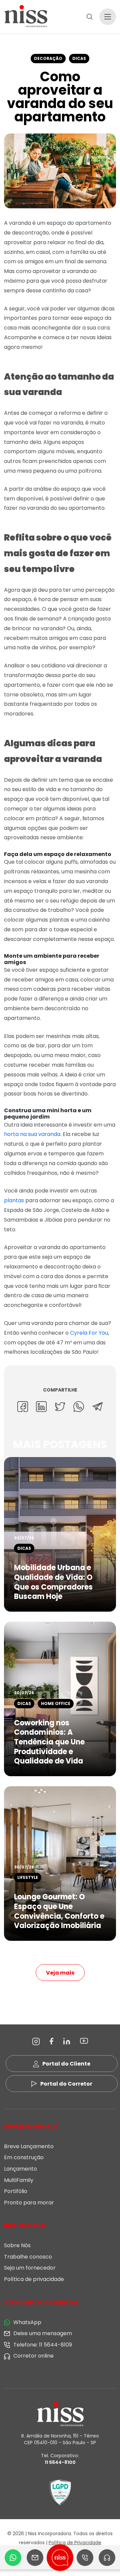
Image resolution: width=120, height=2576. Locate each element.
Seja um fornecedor (30, 2268)
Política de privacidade (34, 2279)
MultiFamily (19, 2180)
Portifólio (16, 2191)
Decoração (48, 58)
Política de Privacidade (75, 2543)
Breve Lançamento (29, 2146)
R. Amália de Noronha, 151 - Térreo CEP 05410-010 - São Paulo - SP (60, 2439)
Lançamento (20, 2169)
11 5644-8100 (60, 2462)
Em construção (24, 2157)
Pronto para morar (29, 2203)
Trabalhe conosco (28, 2257)
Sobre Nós (17, 2245)
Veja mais (60, 1973)
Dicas (79, 58)
